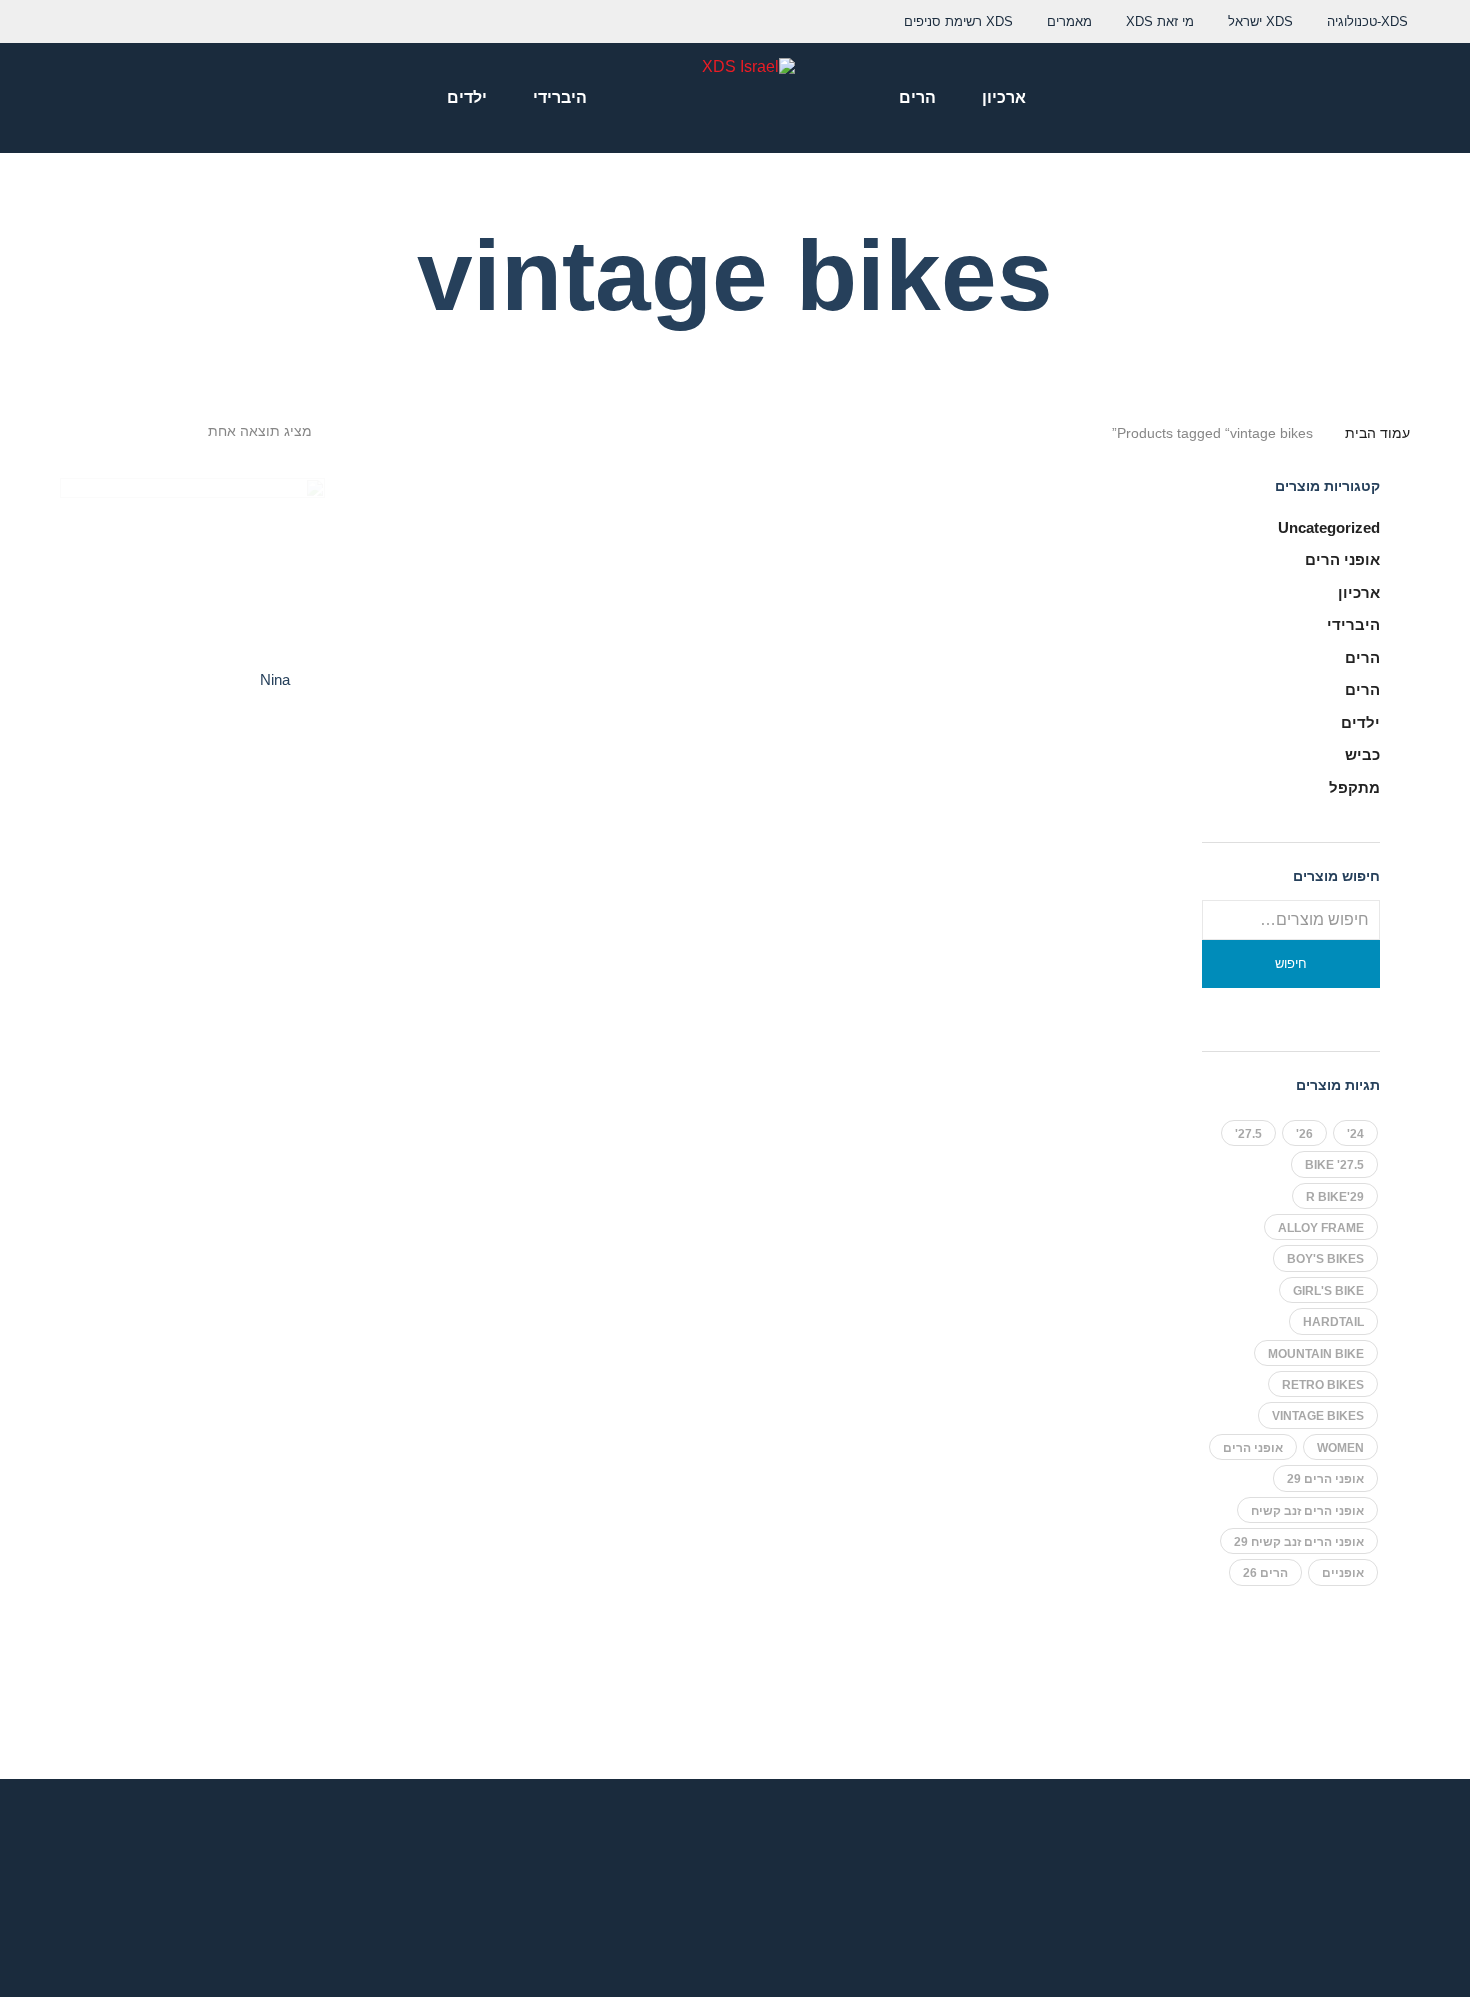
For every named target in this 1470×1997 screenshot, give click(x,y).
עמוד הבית (1377, 433)
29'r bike (1335, 1197)
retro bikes (1323, 1385)
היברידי (1353, 624)
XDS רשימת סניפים (958, 21)
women (1340, 1448)
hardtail (1333, 1322)
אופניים (1343, 1573)
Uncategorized (1329, 527)
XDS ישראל (1260, 21)
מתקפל (1354, 787)
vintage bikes (1318, 1416)
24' (1355, 1134)
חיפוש (1291, 963)
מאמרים (1069, 21)
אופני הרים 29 (1325, 1479)
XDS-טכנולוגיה (1367, 21)
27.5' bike (1334, 1165)
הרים (1362, 657)
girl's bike (1328, 1291)
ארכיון (1359, 592)
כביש (1362, 754)
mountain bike (1316, 1354)
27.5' (1248, 1134)
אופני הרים (1342, 559)
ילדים (1360, 722)
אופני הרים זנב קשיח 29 (1299, 1542)
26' (1304, 1134)
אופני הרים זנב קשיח (1307, 1511)
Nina (275, 680)
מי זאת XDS (1160, 21)
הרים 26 (1265, 1573)
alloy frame (1321, 1228)
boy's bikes (1325, 1259)
